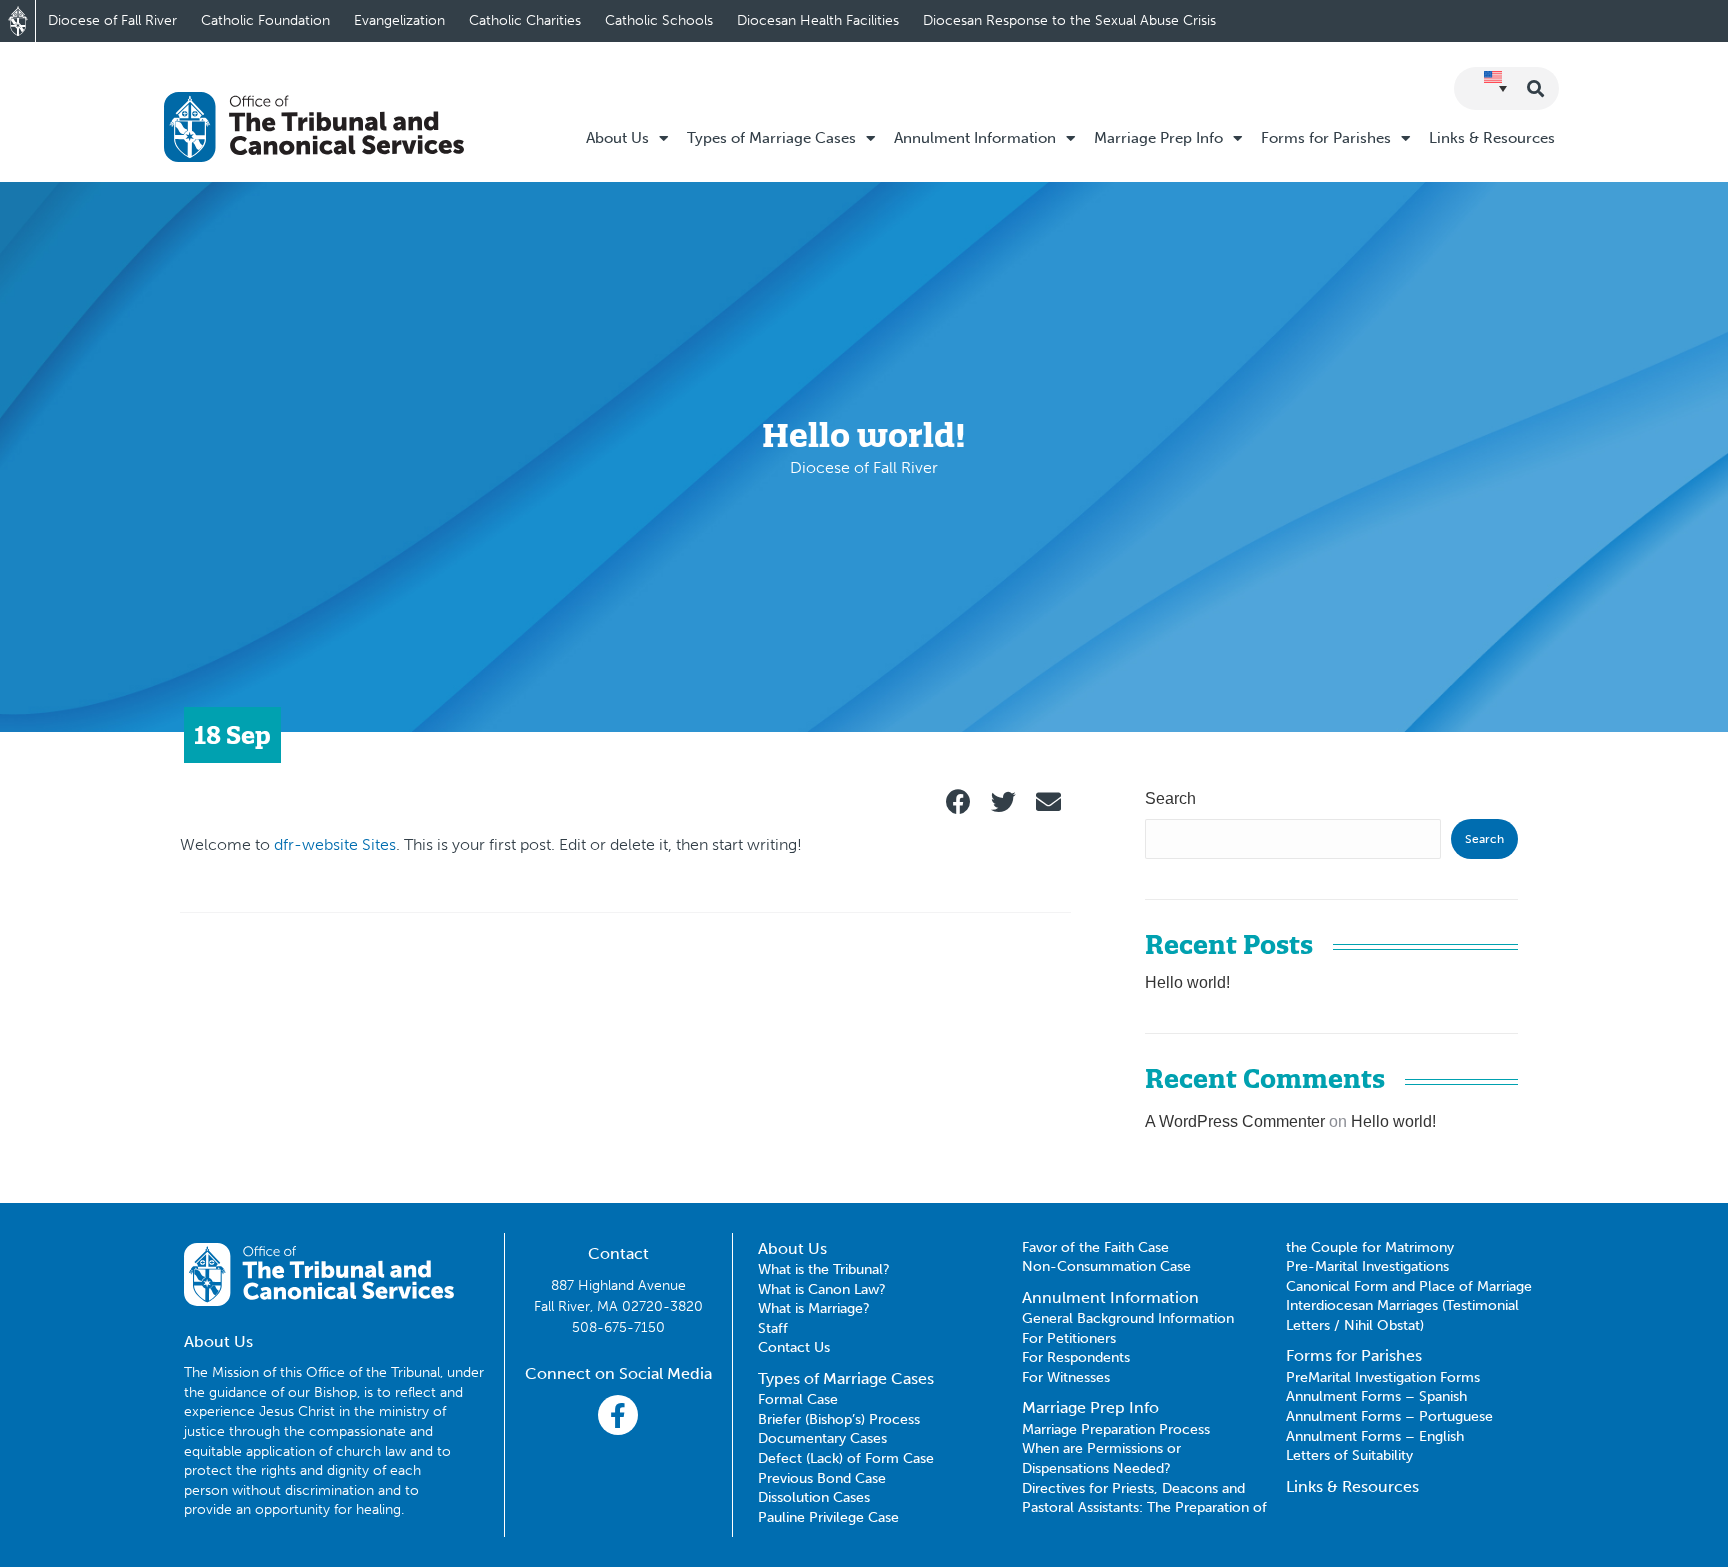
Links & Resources (1492, 138)
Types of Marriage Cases (771, 138)
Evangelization (399, 20)
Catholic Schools (659, 20)
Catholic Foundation (265, 20)
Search (1170, 798)
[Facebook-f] (618, 1415)
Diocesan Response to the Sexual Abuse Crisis (1069, 20)
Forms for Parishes (1326, 138)
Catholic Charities (525, 20)
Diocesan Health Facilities (818, 20)
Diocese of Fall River (112, 20)
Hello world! (1187, 982)
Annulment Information (975, 138)
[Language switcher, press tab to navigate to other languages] (1495, 86)
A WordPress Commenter (1235, 1121)
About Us (617, 138)
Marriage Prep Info (1158, 138)
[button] (958, 801)
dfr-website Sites (335, 844)
